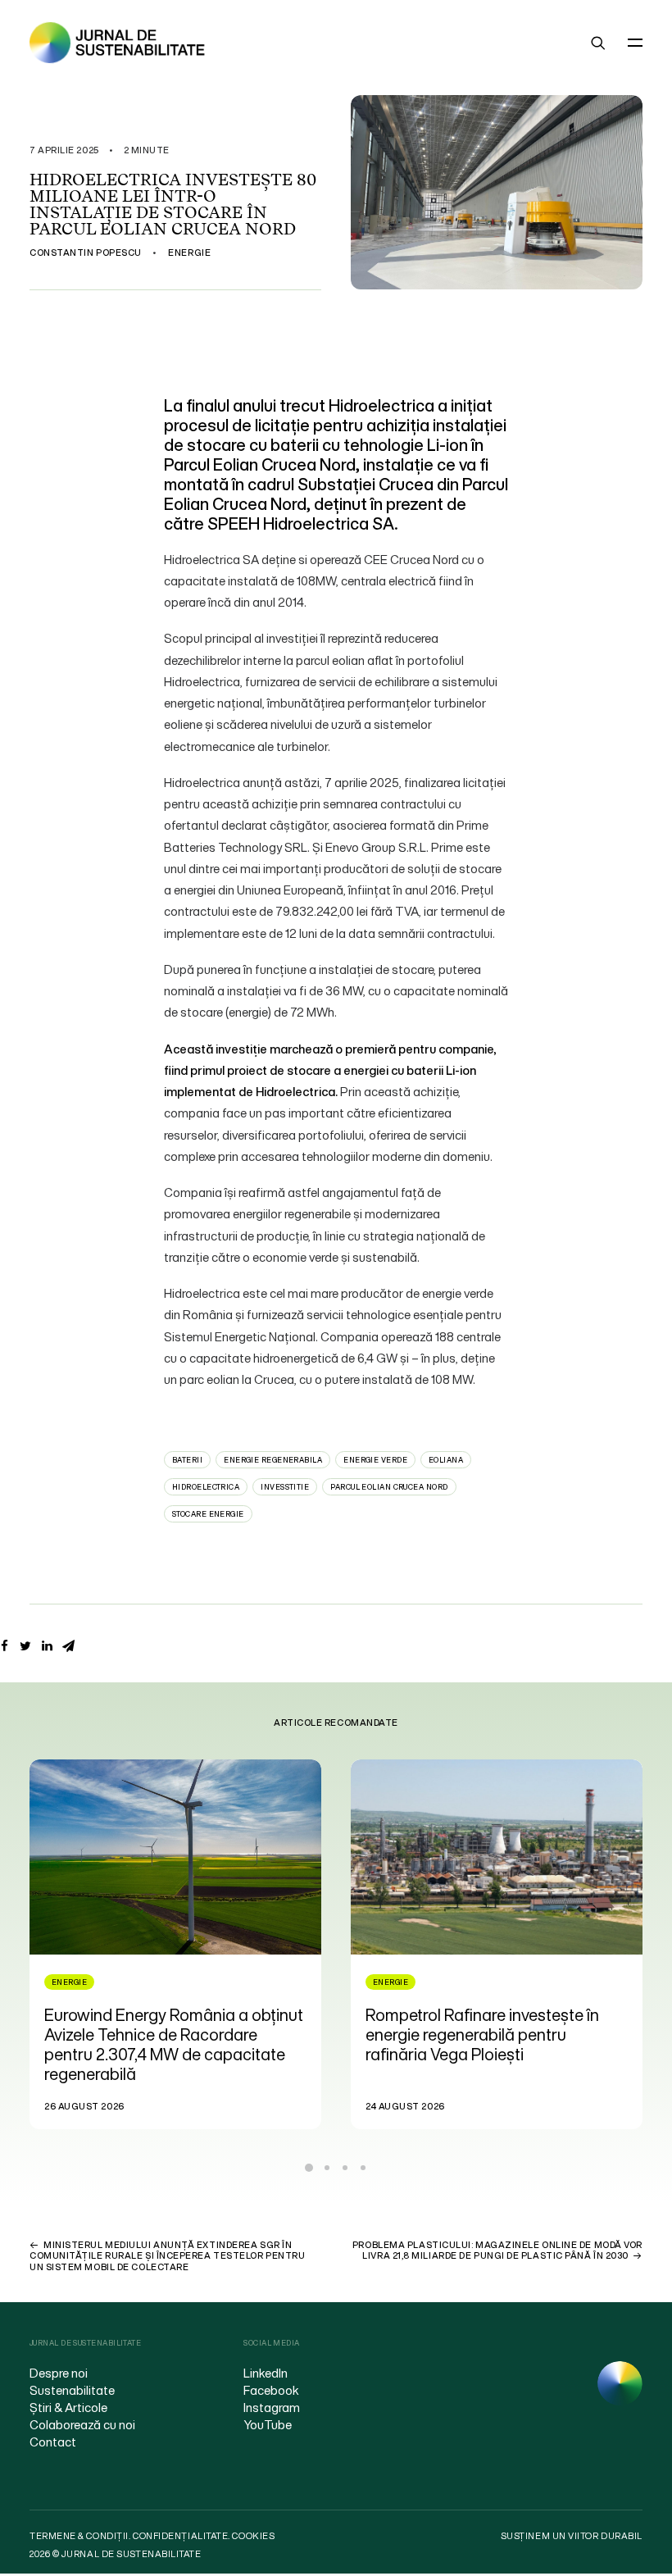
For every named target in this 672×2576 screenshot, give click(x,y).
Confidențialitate (180, 2536)
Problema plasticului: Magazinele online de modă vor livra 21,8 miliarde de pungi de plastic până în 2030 (497, 2250)
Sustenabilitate (72, 2390)
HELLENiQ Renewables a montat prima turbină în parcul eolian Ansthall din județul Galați (486, 2034)
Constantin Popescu (86, 253)
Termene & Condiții (79, 2536)
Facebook (271, 2390)
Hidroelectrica (206, 1487)
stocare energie (208, 1514)
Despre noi (59, 2373)
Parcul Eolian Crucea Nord (389, 1487)
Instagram (272, 2407)
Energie (189, 253)
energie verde (375, 1460)
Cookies (253, 2536)
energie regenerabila (273, 1460)
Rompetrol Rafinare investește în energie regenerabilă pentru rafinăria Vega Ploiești (163, 2034)
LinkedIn (266, 2373)
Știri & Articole (68, 2407)
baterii (187, 1460)
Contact (53, 2442)
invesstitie (285, 1487)
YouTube (268, 2424)
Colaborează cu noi (82, 2424)
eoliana (446, 1460)
